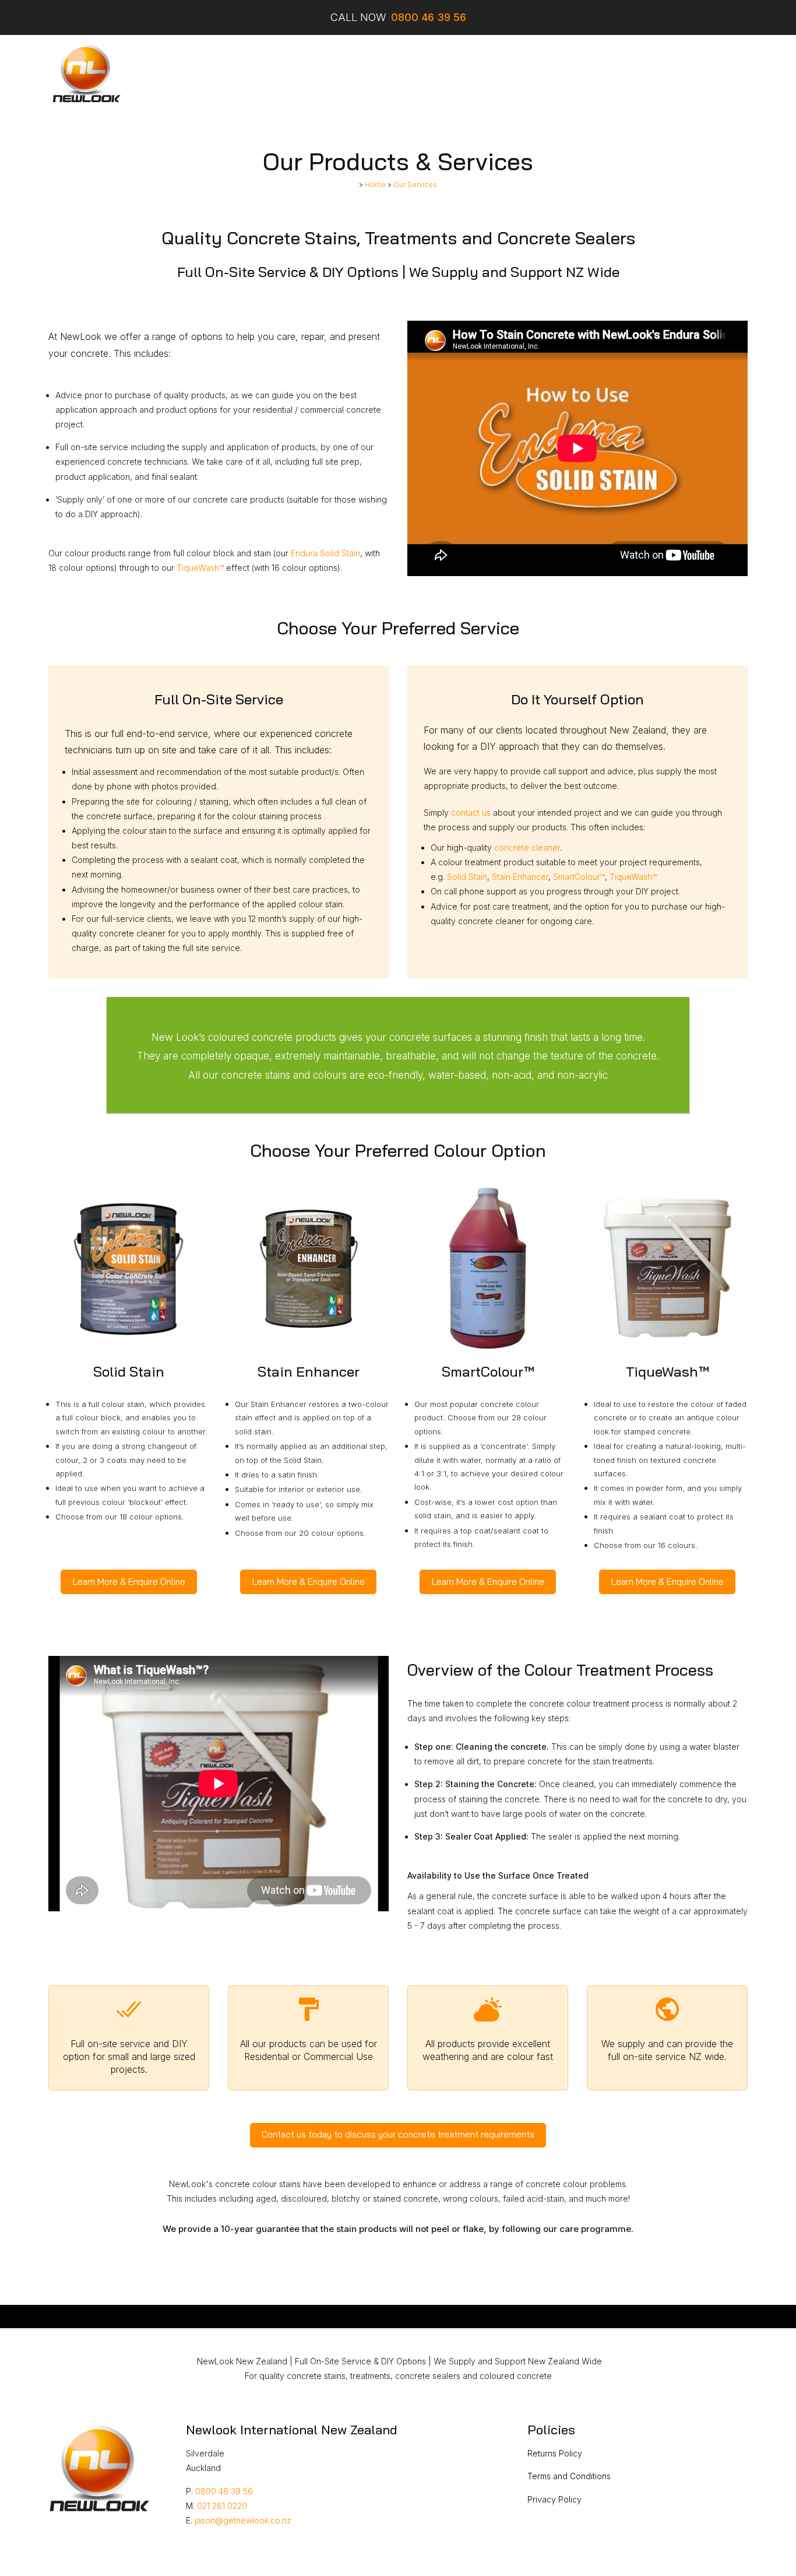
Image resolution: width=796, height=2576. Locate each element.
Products (314, 74)
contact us (471, 813)
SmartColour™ (579, 877)
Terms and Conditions (569, 2476)
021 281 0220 (222, 2506)
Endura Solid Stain (325, 553)
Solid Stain (467, 877)
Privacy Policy (554, 2499)
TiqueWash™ (200, 568)
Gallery (450, 74)
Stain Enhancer (520, 877)
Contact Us (582, 74)
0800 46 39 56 (224, 2491)
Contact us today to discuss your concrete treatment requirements (398, 2134)
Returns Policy (555, 2453)
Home (204, 74)
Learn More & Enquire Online (129, 1582)
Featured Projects (384, 74)
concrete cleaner (527, 847)
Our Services (256, 74)
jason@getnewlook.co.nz (243, 2520)
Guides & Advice (511, 74)
